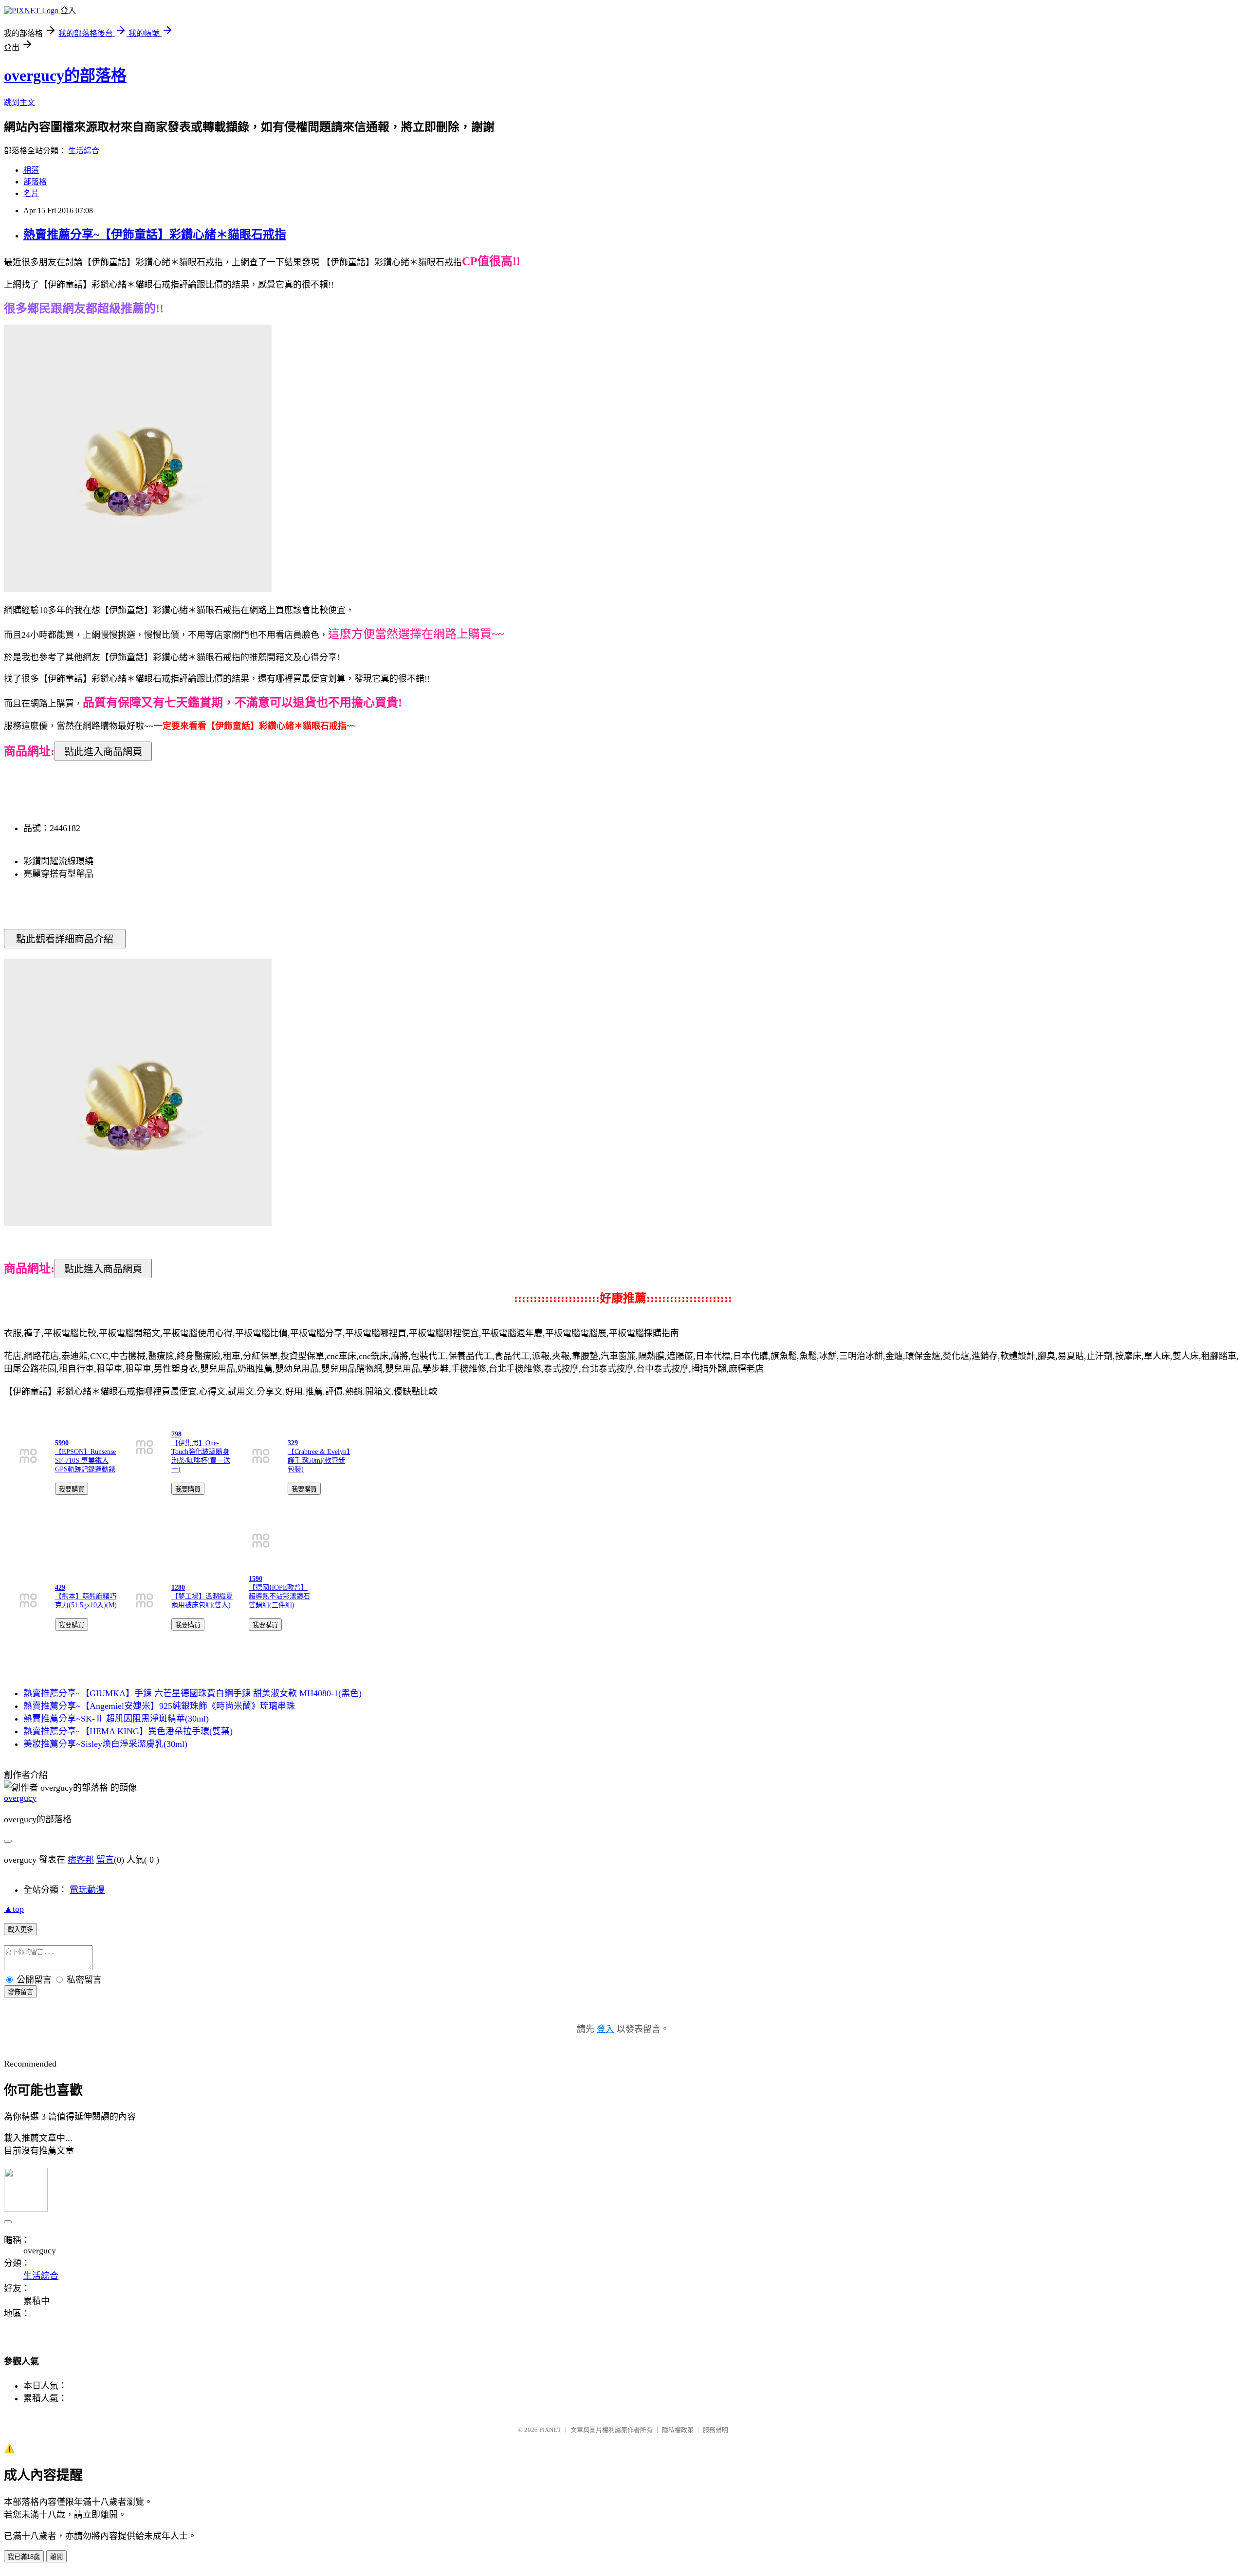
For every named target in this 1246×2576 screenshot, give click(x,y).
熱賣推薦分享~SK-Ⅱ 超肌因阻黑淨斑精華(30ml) (116, 1719)
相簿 (31, 170)
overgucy (20, 1798)
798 (176, 1434)
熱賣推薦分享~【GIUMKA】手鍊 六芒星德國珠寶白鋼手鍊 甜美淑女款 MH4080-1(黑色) (192, 1693)
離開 (56, 2557)
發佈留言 (20, 1992)
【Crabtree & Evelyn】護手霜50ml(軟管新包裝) (319, 1460)
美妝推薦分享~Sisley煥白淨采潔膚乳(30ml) (105, 1744)
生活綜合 (84, 151)
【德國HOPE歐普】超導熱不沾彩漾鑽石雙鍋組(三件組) (279, 1596)
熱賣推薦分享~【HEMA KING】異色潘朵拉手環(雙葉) (128, 1731)
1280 (178, 1587)
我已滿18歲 (24, 2557)
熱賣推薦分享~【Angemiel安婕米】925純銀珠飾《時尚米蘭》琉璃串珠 (159, 1706)
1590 (256, 1579)
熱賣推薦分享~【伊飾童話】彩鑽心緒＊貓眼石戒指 (155, 235)
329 (293, 1443)
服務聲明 (715, 2430)
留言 (105, 1860)
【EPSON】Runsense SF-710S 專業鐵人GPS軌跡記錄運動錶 (85, 1460)
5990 (62, 1443)
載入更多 (20, 1930)
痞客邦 (81, 1860)
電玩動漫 (87, 1890)
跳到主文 (19, 102)
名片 (31, 193)
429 (60, 1587)
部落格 (35, 182)
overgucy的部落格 (65, 75)
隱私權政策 (678, 2430)
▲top (14, 1909)
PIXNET (550, 2430)
